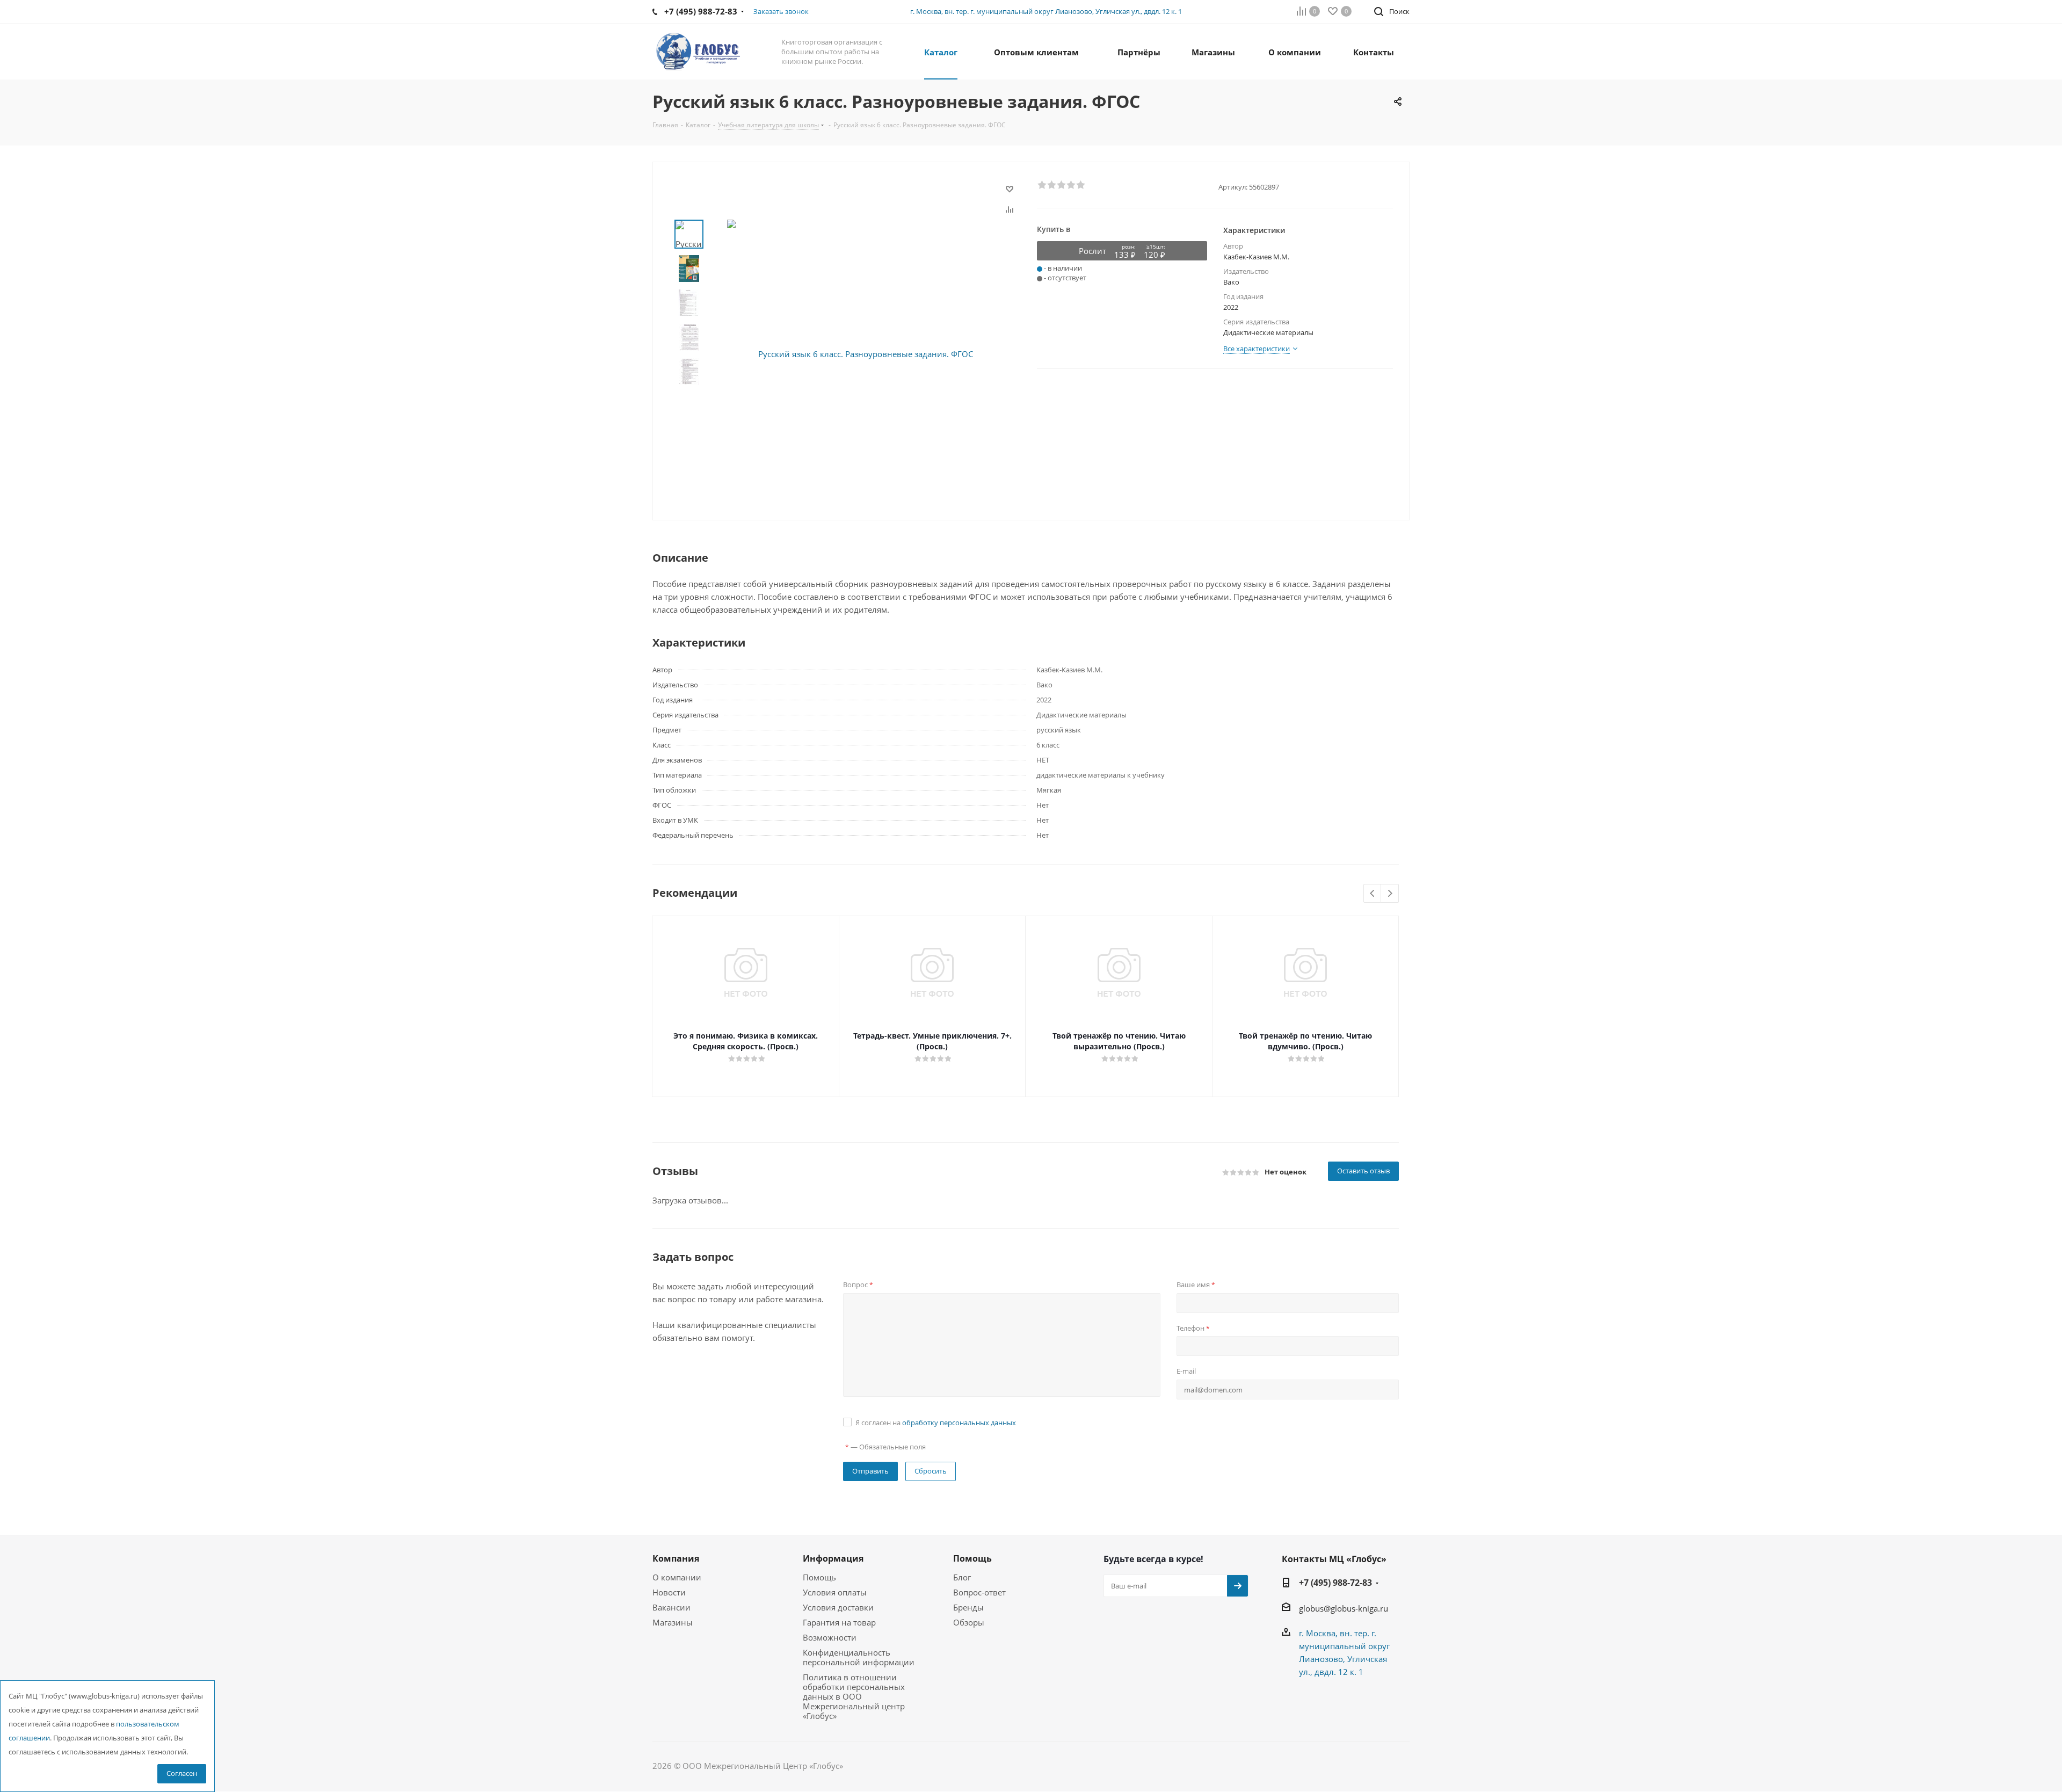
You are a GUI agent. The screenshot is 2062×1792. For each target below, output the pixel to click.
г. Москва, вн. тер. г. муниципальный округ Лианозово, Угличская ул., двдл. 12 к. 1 (1046, 11)
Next (1390, 894)
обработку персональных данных (959, 1423)
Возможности (830, 1637)
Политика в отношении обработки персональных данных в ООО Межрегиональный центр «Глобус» (854, 1696)
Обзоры (969, 1622)
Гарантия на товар (839, 1622)
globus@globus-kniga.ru (1344, 1608)
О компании (677, 1577)
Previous (1373, 894)
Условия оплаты (835, 1592)
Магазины (673, 1622)
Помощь (819, 1577)
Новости (669, 1592)
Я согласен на (936, 1423)
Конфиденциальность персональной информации (859, 1657)
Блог (962, 1577)
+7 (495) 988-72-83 (1335, 1583)
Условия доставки (838, 1607)
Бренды (968, 1607)
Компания (676, 1558)
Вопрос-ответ (979, 1592)
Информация (833, 1558)
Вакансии (671, 1607)
